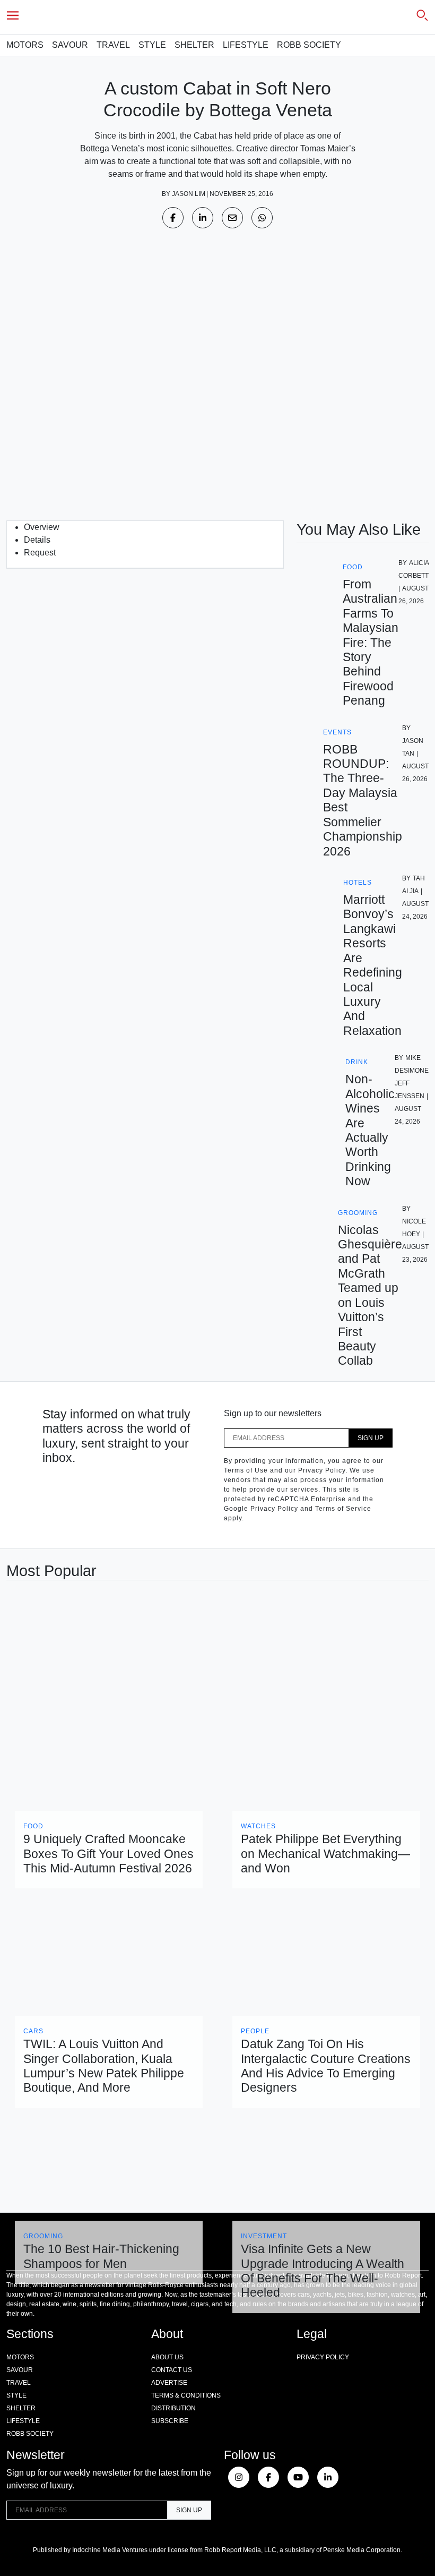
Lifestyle (246, 45)
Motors (25, 45)
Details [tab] (37, 540)
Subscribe (170, 2421)
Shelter (194, 45)
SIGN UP (371, 1438)
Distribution (173, 2408)
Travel (113, 45)
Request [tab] (40, 553)
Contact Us (172, 2370)
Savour (70, 45)
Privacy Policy (323, 2357)
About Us (167, 2357)
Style (152, 45)
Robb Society (309, 45)
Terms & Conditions (186, 2395)
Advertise (169, 2383)
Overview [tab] (42, 527)
